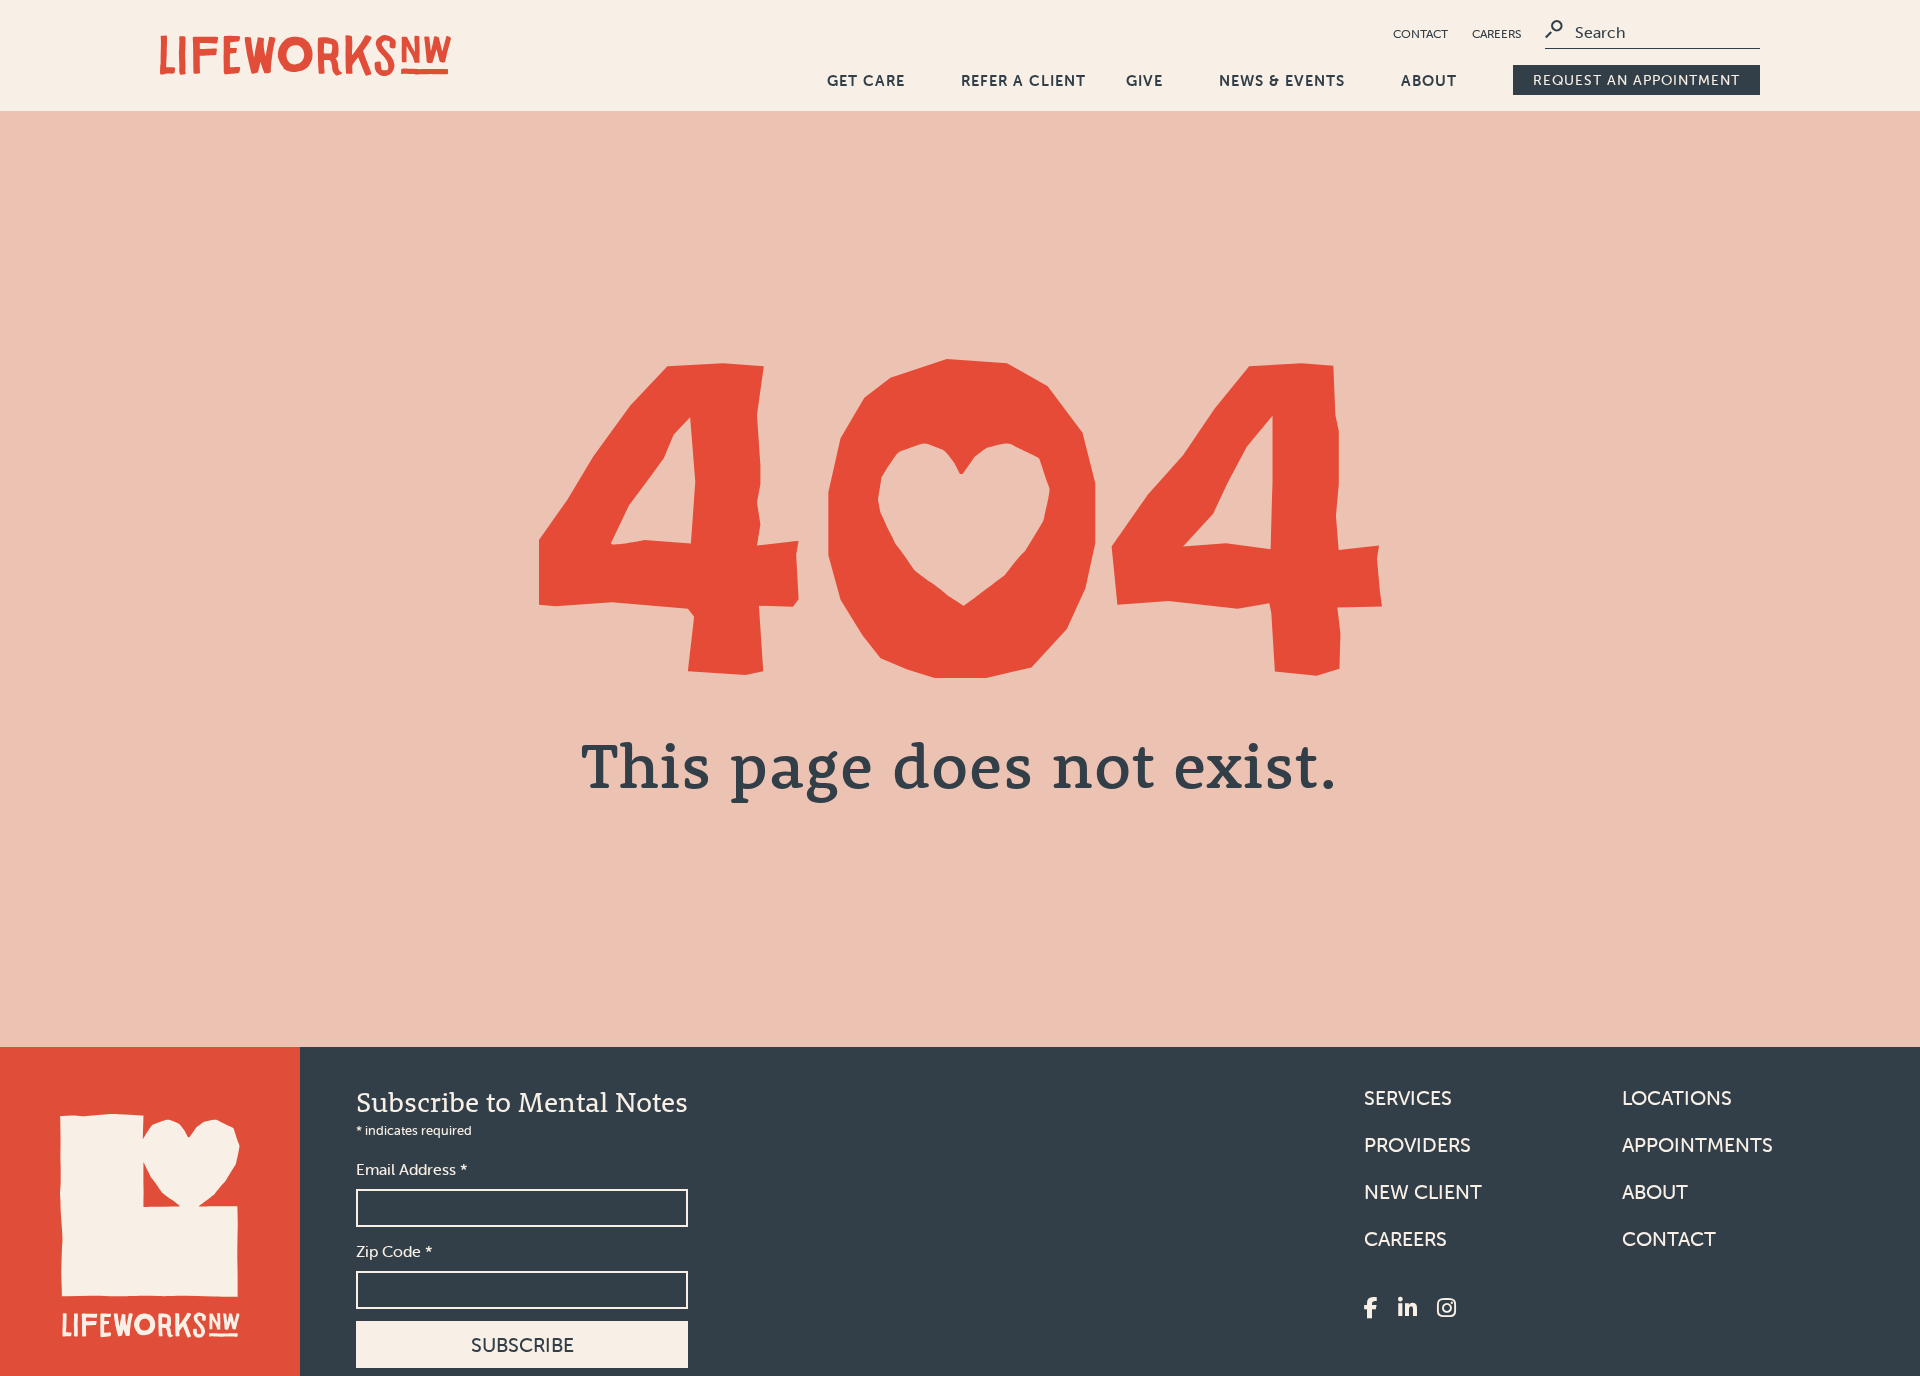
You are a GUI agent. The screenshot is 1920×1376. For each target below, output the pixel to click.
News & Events (1282, 80)
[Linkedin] (1407, 1309)
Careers (1496, 33)
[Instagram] (1446, 1309)
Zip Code (394, 1251)
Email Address (412, 1169)
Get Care (866, 80)
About (1429, 80)
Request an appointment (1636, 80)
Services (1408, 1097)
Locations (1677, 1097)
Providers (1417, 1144)
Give (1144, 80)
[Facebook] (1371, 1309)
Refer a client (1023, 80)
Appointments (1697, 1144)
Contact (1420, 33)
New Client (1423, 1191)
